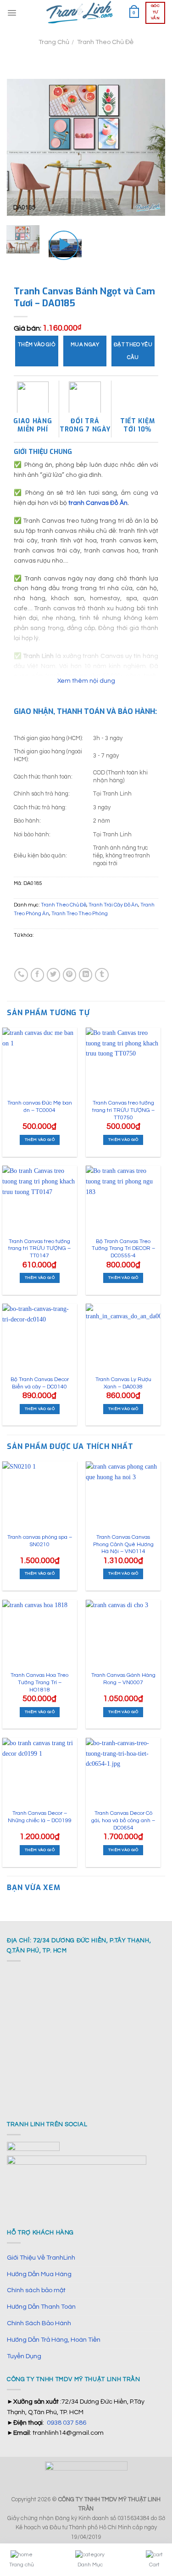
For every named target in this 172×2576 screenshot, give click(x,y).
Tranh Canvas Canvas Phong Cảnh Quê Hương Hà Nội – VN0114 (123, 1544)
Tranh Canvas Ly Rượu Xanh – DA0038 (123, 1383)
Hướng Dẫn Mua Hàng (39, 2274)
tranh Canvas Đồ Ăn (98, 503)
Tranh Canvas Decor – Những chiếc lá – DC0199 (40, 1817)
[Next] (150, 147)
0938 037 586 (67, 2423)
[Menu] (12, 13)
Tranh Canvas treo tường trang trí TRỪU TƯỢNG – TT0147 (39, 1249)
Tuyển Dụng (24, 2356)
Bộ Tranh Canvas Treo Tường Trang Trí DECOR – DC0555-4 (123, 1249)
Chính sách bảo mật (36, 2290)
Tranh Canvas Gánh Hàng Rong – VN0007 (123, 1679)
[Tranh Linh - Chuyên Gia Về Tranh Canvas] (80, 13)
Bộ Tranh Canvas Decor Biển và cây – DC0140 (40, 1383)
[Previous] (22, 147)
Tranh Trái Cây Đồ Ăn (113, 905)
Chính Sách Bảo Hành (39, 2323)
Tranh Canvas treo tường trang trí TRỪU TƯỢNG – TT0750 (123, 1110)
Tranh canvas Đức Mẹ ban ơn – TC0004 (40, 1107)
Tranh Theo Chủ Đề (105, 42)
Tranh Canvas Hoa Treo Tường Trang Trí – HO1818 (39, 1682)
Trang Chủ (54, 42)
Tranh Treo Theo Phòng (80, 914)
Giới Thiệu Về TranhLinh (41, 2258)
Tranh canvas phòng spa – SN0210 (40, 1541)
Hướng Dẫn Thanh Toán (41, 2307)
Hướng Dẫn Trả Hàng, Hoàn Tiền (54, 2340)
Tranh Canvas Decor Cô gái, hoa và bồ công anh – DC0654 (123, 1820)
